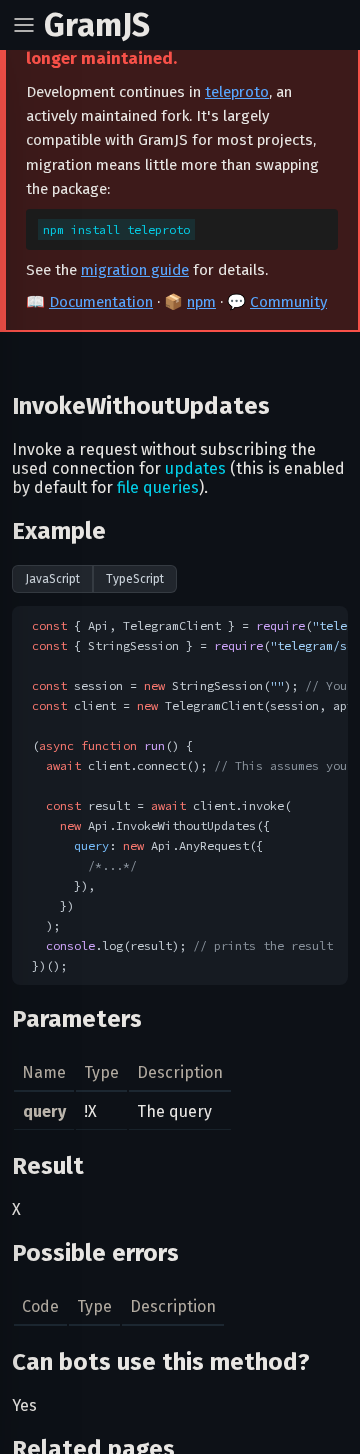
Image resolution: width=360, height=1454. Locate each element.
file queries (158, 487)
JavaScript (52, 579)
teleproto (237, 92)
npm (201, 302)
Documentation (101, 302)
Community (288, 302)
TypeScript (135, 579)
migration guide (135, 270)
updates (195, 468)
